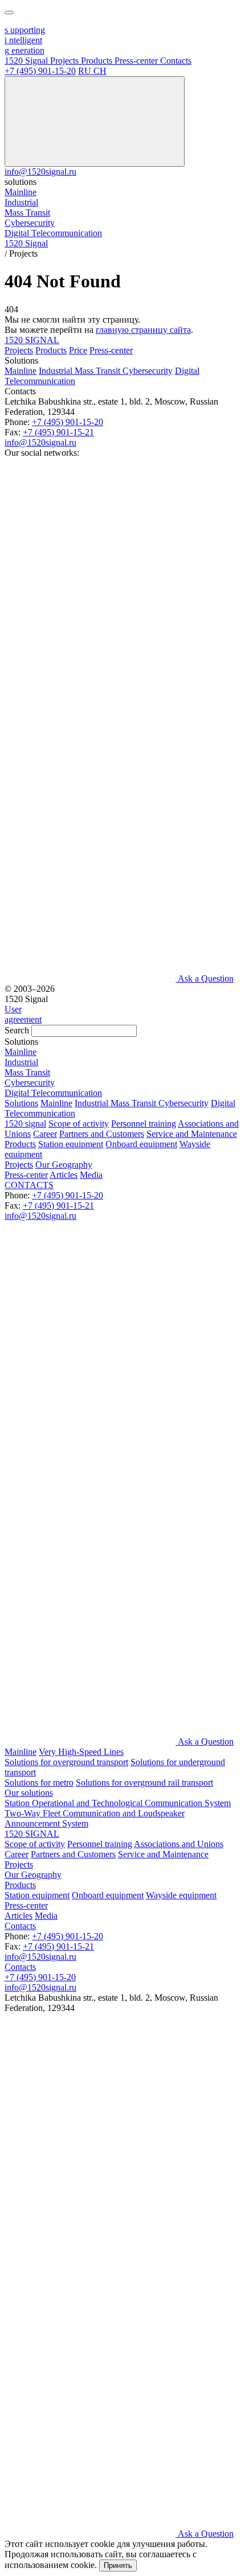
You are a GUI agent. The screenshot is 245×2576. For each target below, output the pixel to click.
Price (78, 350)
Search (17, 1030)
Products (51, 350)
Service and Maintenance (192, 1134)
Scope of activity (79, 1124)
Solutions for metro (39, 1782)
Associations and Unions (179, 1844)
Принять (118, 2565)
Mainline (21, 371)
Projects (19, 350)
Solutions (21, 1103)
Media (91, 1175)
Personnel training (144, 1124)
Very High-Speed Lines (81, 1752)
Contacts (20, 1926)
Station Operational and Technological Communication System (118, 1803)
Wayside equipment (181, 1895)
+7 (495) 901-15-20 (40, 71)
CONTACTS (29, 1185)
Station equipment (71, 1144)
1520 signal (25, 1124)
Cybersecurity (148, 371)
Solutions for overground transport (66, 1762)
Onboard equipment (141, 1144)
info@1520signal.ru (40, 172)
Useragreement (23, 1014)
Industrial (57, 371)
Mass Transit (99, 371)
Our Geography (64, 1165)
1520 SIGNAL (32, 340)
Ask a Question (206, 978)
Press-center (111, 350)
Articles (64, 1175)
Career (45, 1134)
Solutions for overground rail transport (144, 1782)
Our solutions (29, 1793)
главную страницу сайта (143, 330)
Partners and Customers (102, 1134)
